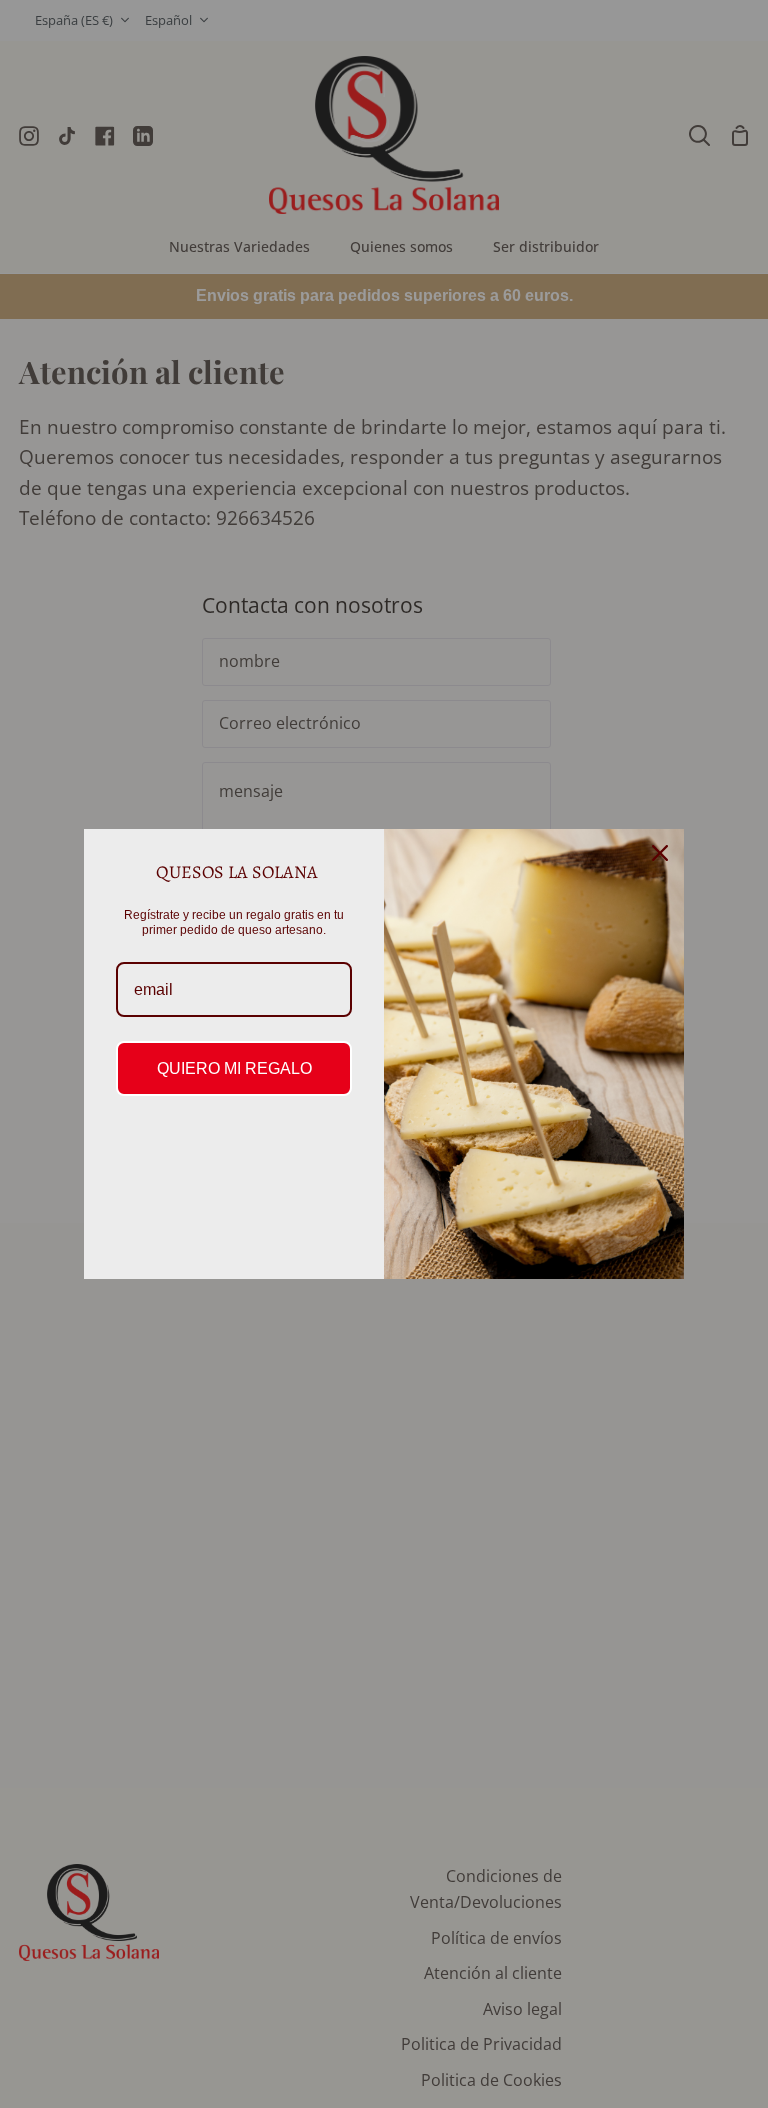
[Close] (660, 853)
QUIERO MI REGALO (234, 1068)
